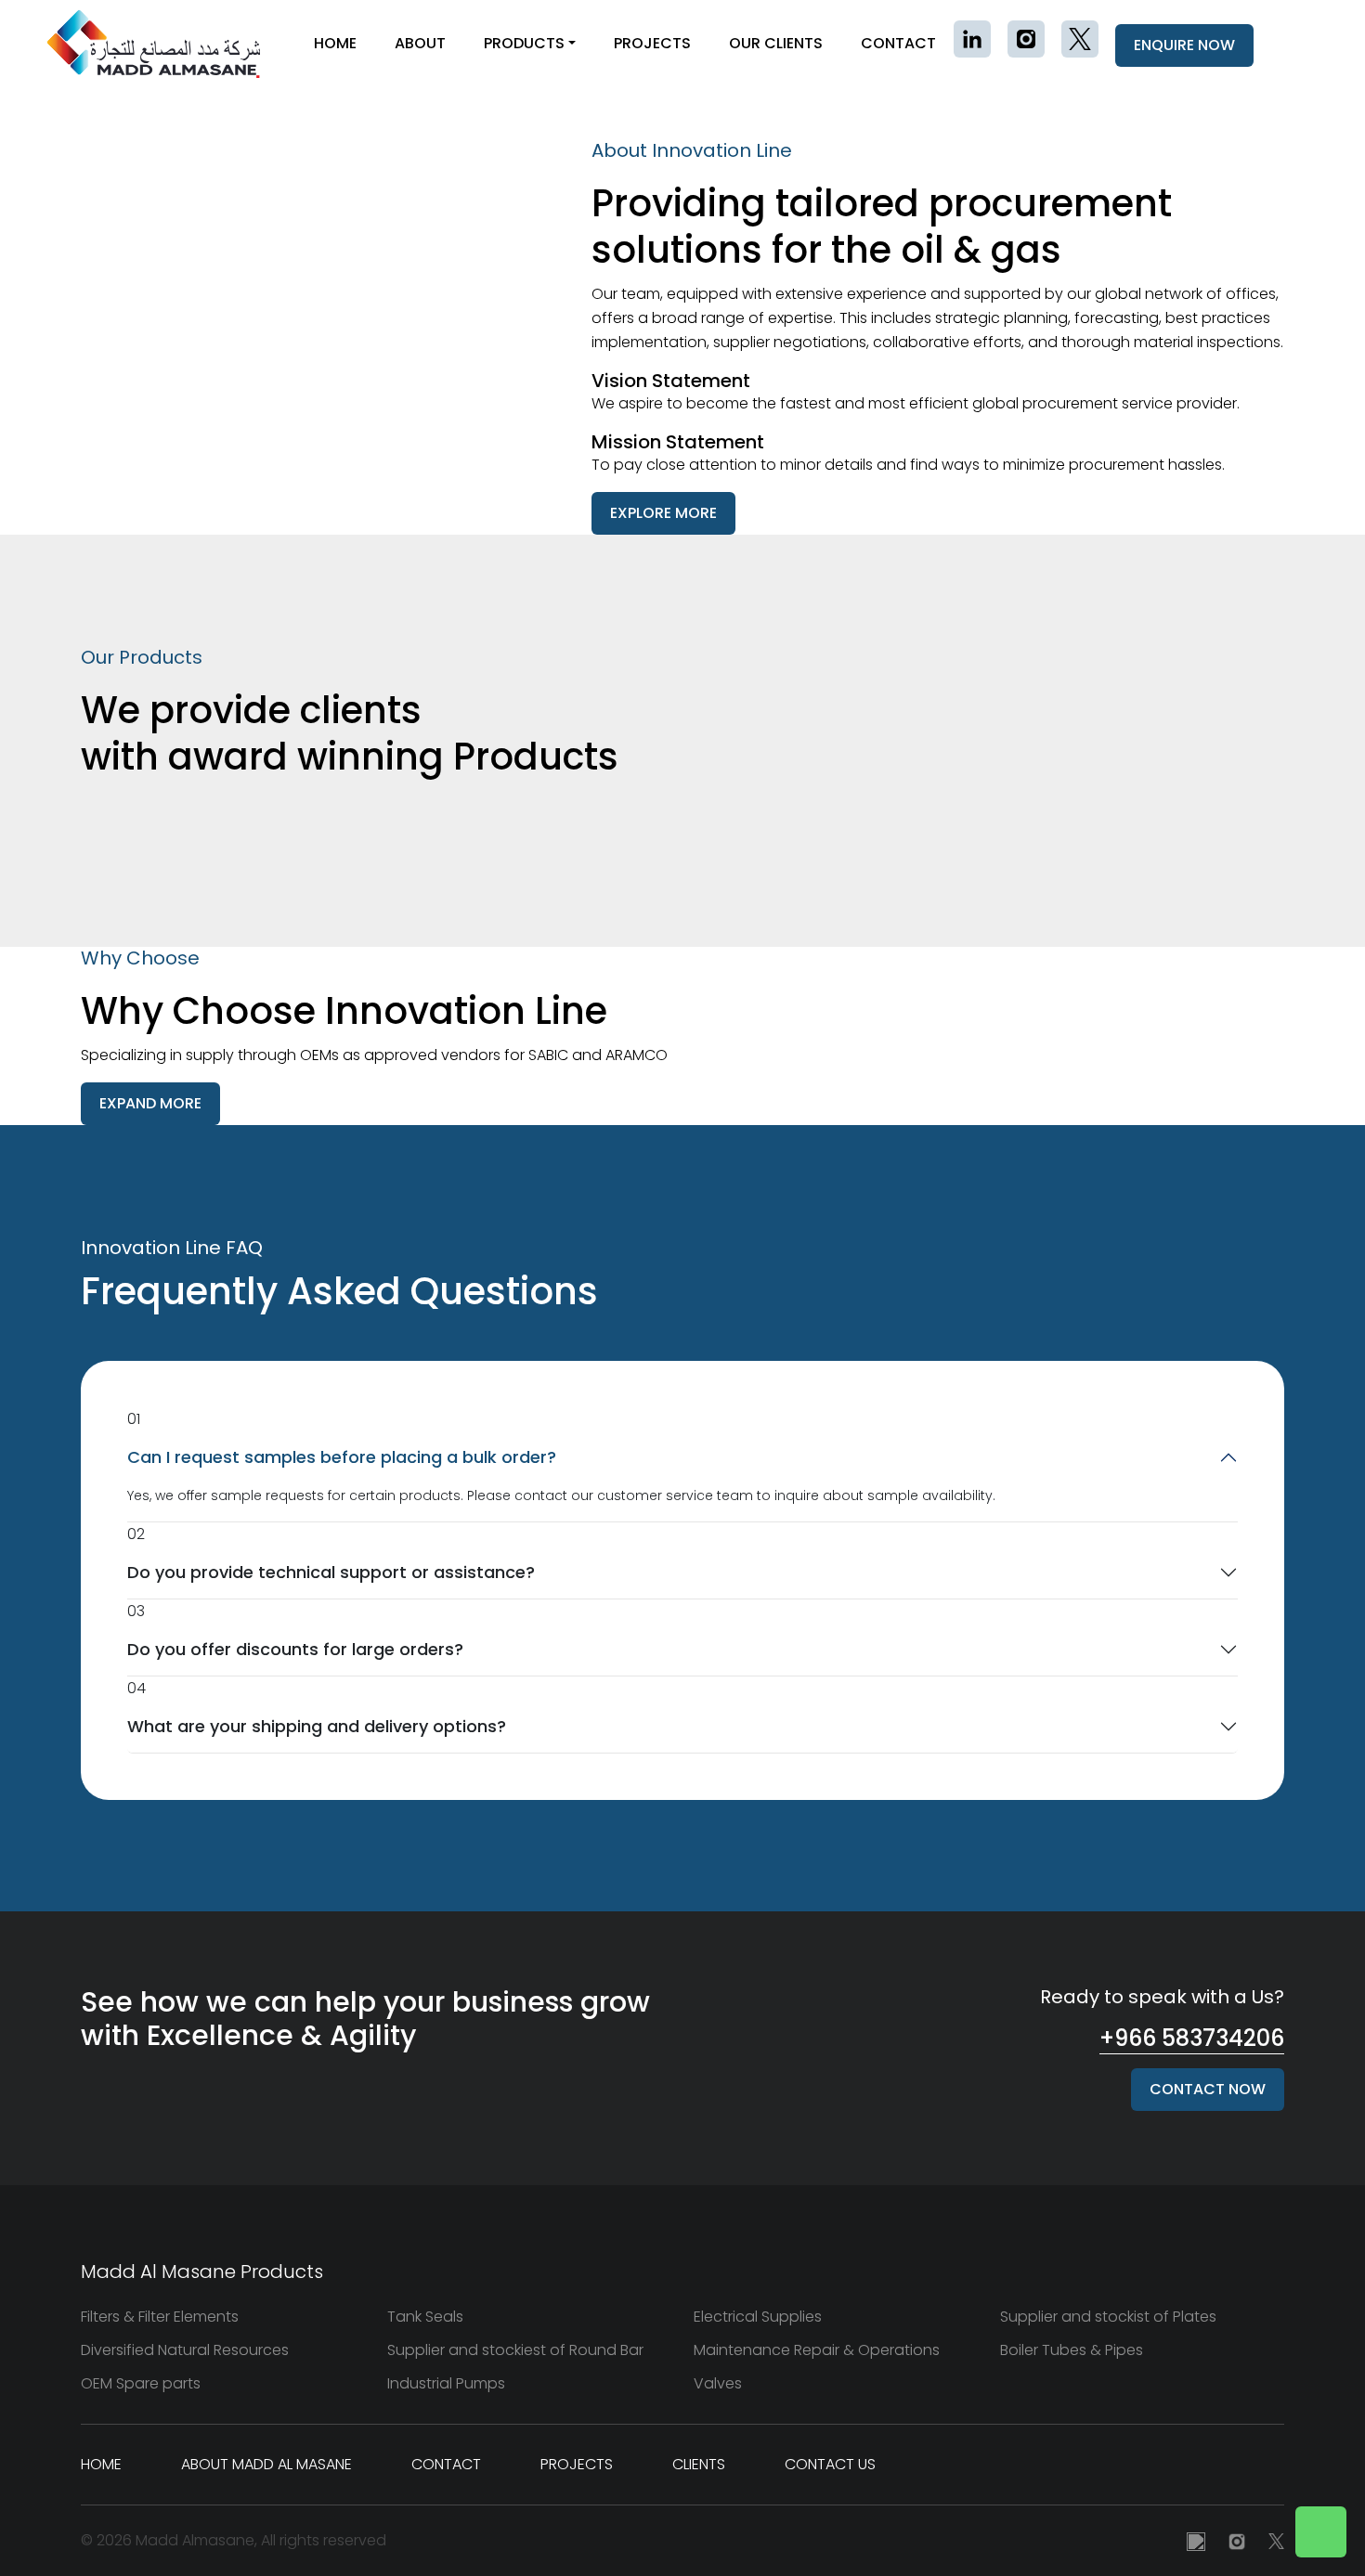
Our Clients (776, 43)
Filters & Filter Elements (160, 2317)
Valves (718, 2383)
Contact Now (1208, 2089)
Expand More (150, 1103)
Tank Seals (425, 2317)
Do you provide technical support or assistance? (331, 1572)
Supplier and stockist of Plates (1108, 2317)
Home (335, 43)
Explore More (663, 513)
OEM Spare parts (141, 2383)
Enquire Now (1184, 45)
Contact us (830, 2464)
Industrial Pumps (446, 2383)
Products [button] (524, 43)
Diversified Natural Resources (185, 2350)
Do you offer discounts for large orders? (295, 1649)
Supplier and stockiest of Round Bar (515, 2350)
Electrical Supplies (758, 2317)
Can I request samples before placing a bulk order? (342, 1457)
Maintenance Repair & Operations (817, 2350)
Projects (652, 43)
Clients (699, 2464)
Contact (898, 43)
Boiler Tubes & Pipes (1072, 2350)
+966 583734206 (1192, 2038)
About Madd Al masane (266, 2464)
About (420, 43)
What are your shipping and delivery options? (317, 1726)
